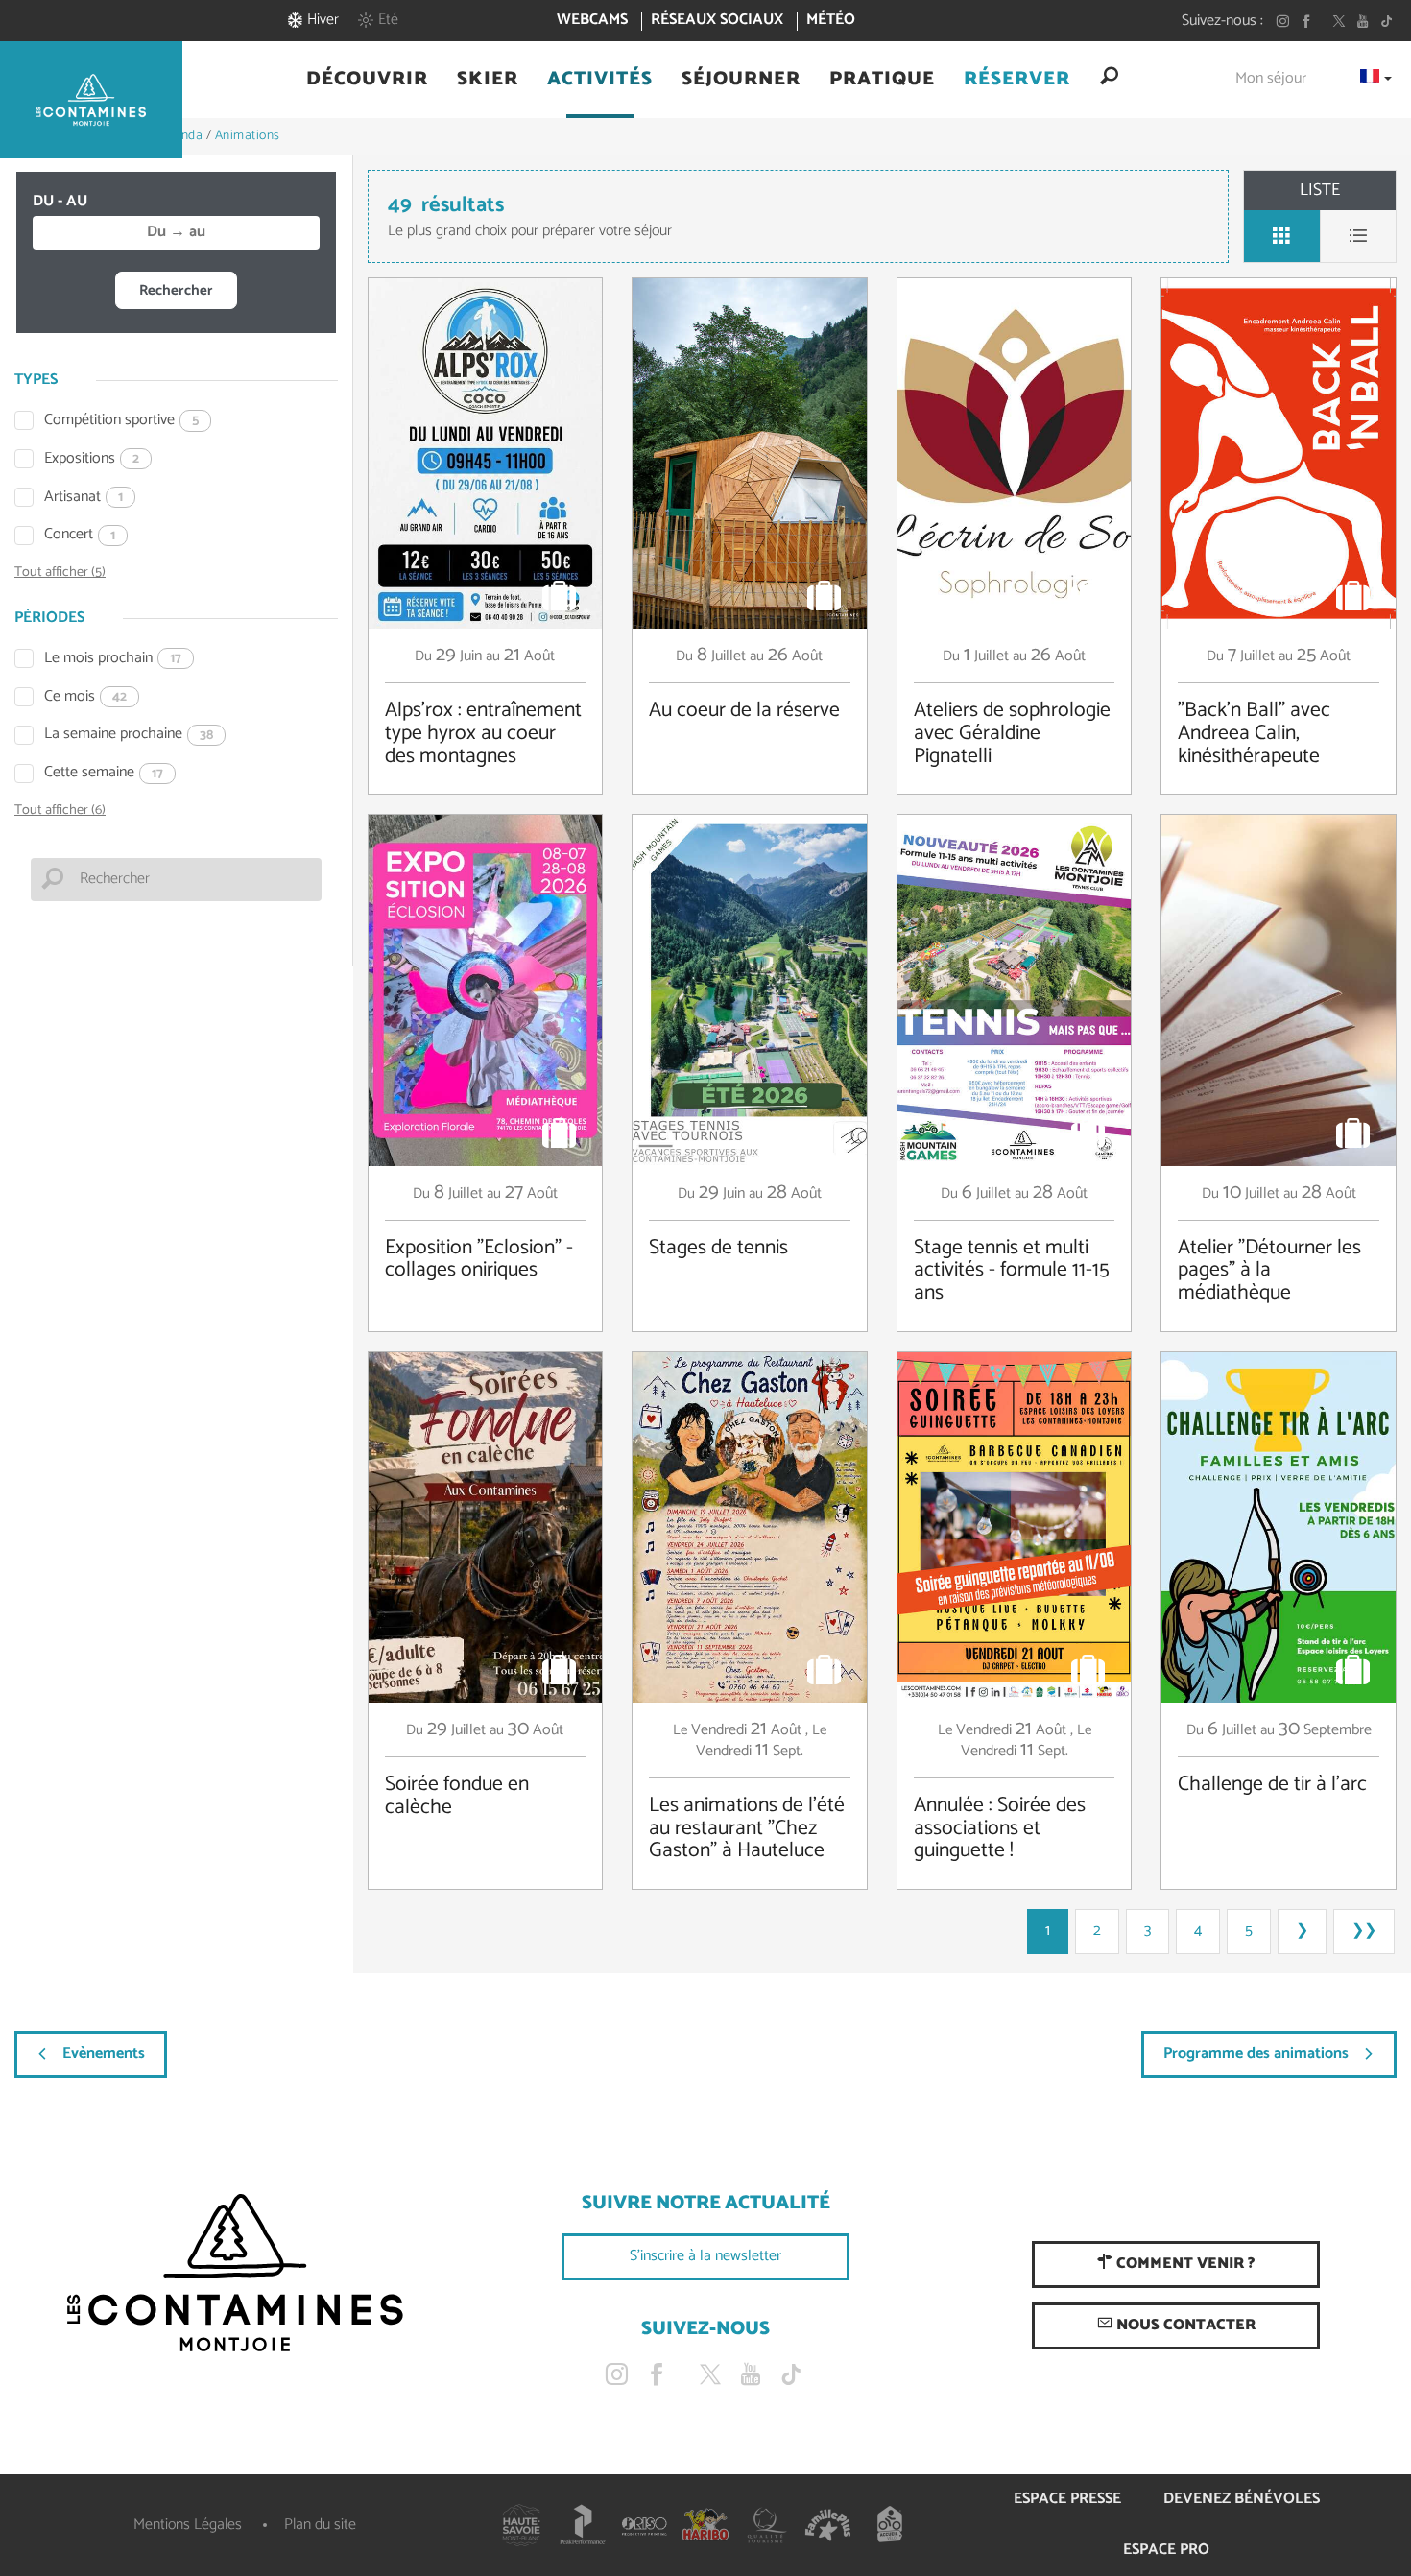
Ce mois (85, 697)
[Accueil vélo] (890, 2525)
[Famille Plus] (828, 2525)
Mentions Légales (188, 2525)
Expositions (92, 459)
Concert (80, 535)
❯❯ (1364, 1931)
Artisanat (84, 498)
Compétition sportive (121, 421)
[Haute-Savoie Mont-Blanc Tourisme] (521, 2525)
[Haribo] (705, 2525)
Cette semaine (104, 773)
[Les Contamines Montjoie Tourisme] (235, 2274)
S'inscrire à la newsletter (705, 2256)
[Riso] (644, 2525)
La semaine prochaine (129, 735)
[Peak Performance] (583, 2525)
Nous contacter (1184, 2325)
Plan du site (320, 2525)
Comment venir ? (1184, 2264)
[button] (367, 80)
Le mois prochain (113, 659)
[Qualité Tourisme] (767, 2525)
